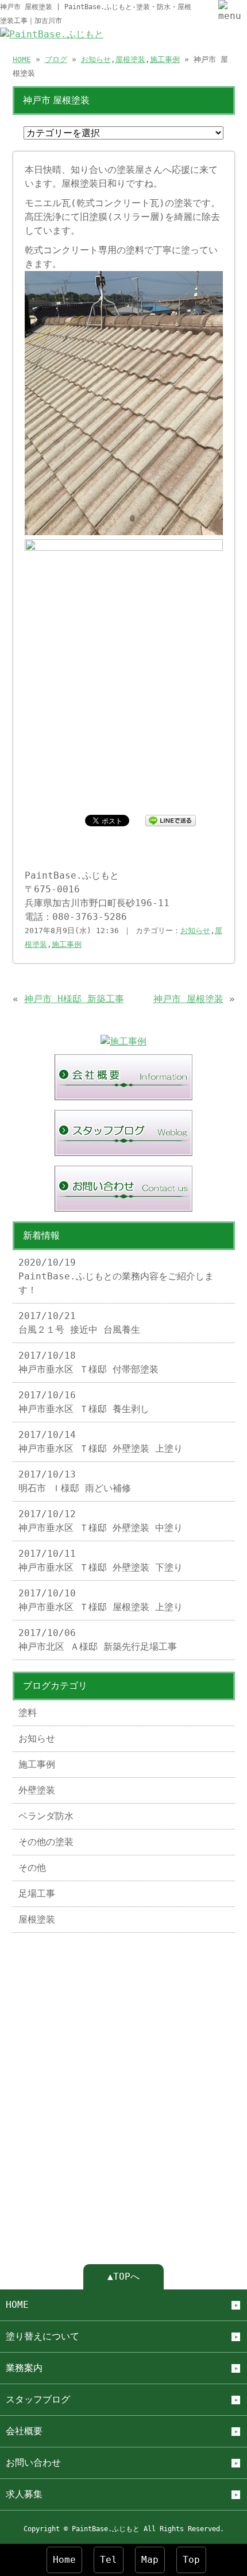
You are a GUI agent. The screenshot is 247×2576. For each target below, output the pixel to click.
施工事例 (165, 59)
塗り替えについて (43, 2336)
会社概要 (24, 2431)
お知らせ (96, 59)
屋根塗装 (130, 59)
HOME (22, 59)
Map (150, 2560)
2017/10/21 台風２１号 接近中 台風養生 (79, 1323)
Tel (109, 2560)
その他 (32, 1868)
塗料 (28, 1713)
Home (64, 2560)
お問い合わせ (33, 2463)
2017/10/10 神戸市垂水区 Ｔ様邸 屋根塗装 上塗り (101, 1600)
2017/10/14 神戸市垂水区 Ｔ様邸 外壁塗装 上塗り (101, 1442)
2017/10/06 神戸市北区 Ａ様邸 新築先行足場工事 (98, 1640)
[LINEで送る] (171, 820)
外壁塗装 (37, 1790)
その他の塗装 (46, 1842)
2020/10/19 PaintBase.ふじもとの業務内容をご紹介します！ (116, 1276)
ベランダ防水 (46, 1816)
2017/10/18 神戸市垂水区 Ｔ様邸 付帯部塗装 (88, 1362)
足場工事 (37, 1894)
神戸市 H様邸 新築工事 (74, 999)
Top (191, 2560)
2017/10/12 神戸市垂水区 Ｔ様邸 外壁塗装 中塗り (101, 1521)
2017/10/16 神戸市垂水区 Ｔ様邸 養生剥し (84, 1402)
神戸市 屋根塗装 (188, 999)
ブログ (56, 59)
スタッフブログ (38, 2399)
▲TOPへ (123, 2277)
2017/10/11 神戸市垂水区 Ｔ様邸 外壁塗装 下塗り (101, 1560)
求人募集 (24, 2494)
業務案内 (24, 2368)
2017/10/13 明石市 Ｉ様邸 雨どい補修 (75, 1481)
